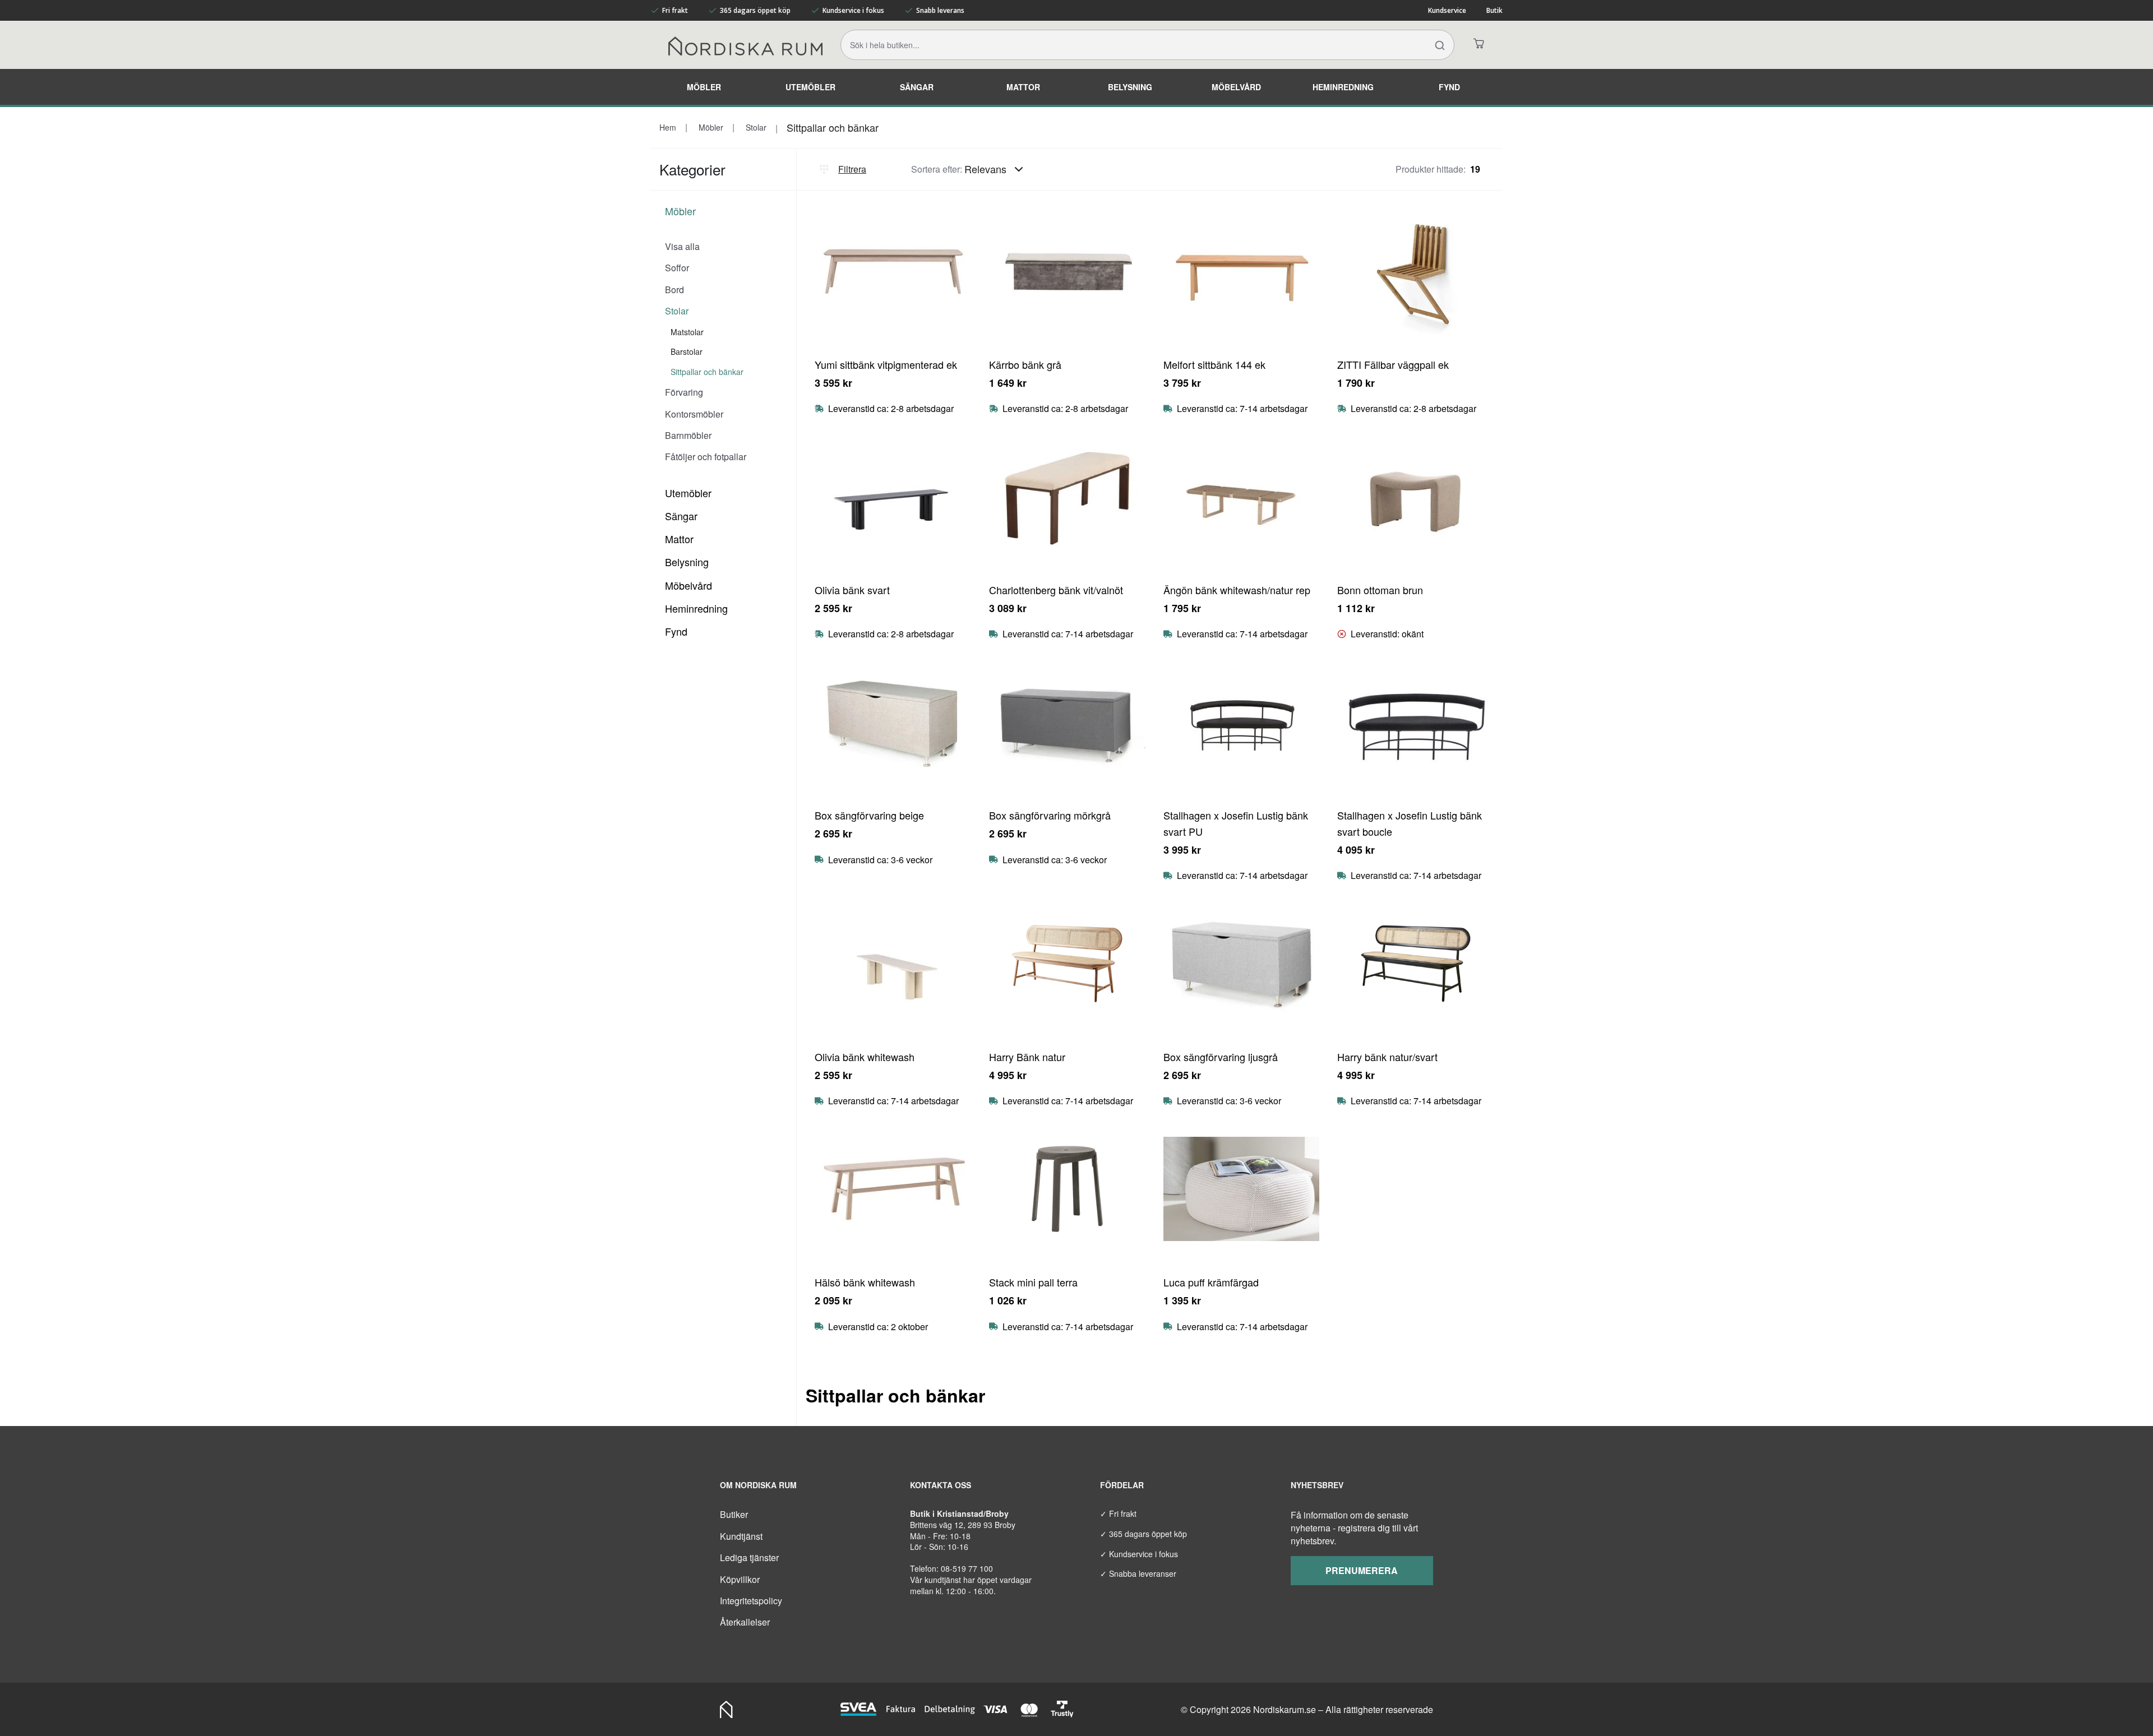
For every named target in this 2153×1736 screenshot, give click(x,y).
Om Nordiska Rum (758, 1485)
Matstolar (687, 332)
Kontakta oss (941, 1485)
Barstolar (687, 351)
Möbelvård (1236, 87)
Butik (1494, 10)
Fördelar (1122, 1485)
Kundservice (1447, 10)
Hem (668, 127)
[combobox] (997, 169)
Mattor (1023, 87)
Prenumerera (1362, 1570)
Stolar (755, 127)
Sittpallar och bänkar (833, 127)
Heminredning (1343, 87)
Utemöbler (810, 87)
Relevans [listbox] (985, 169)
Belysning (1130, 87)
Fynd (1449, 87)
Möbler (704, 87)
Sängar (917, 87)
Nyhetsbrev (1317, 1485)
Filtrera (852, 169)
